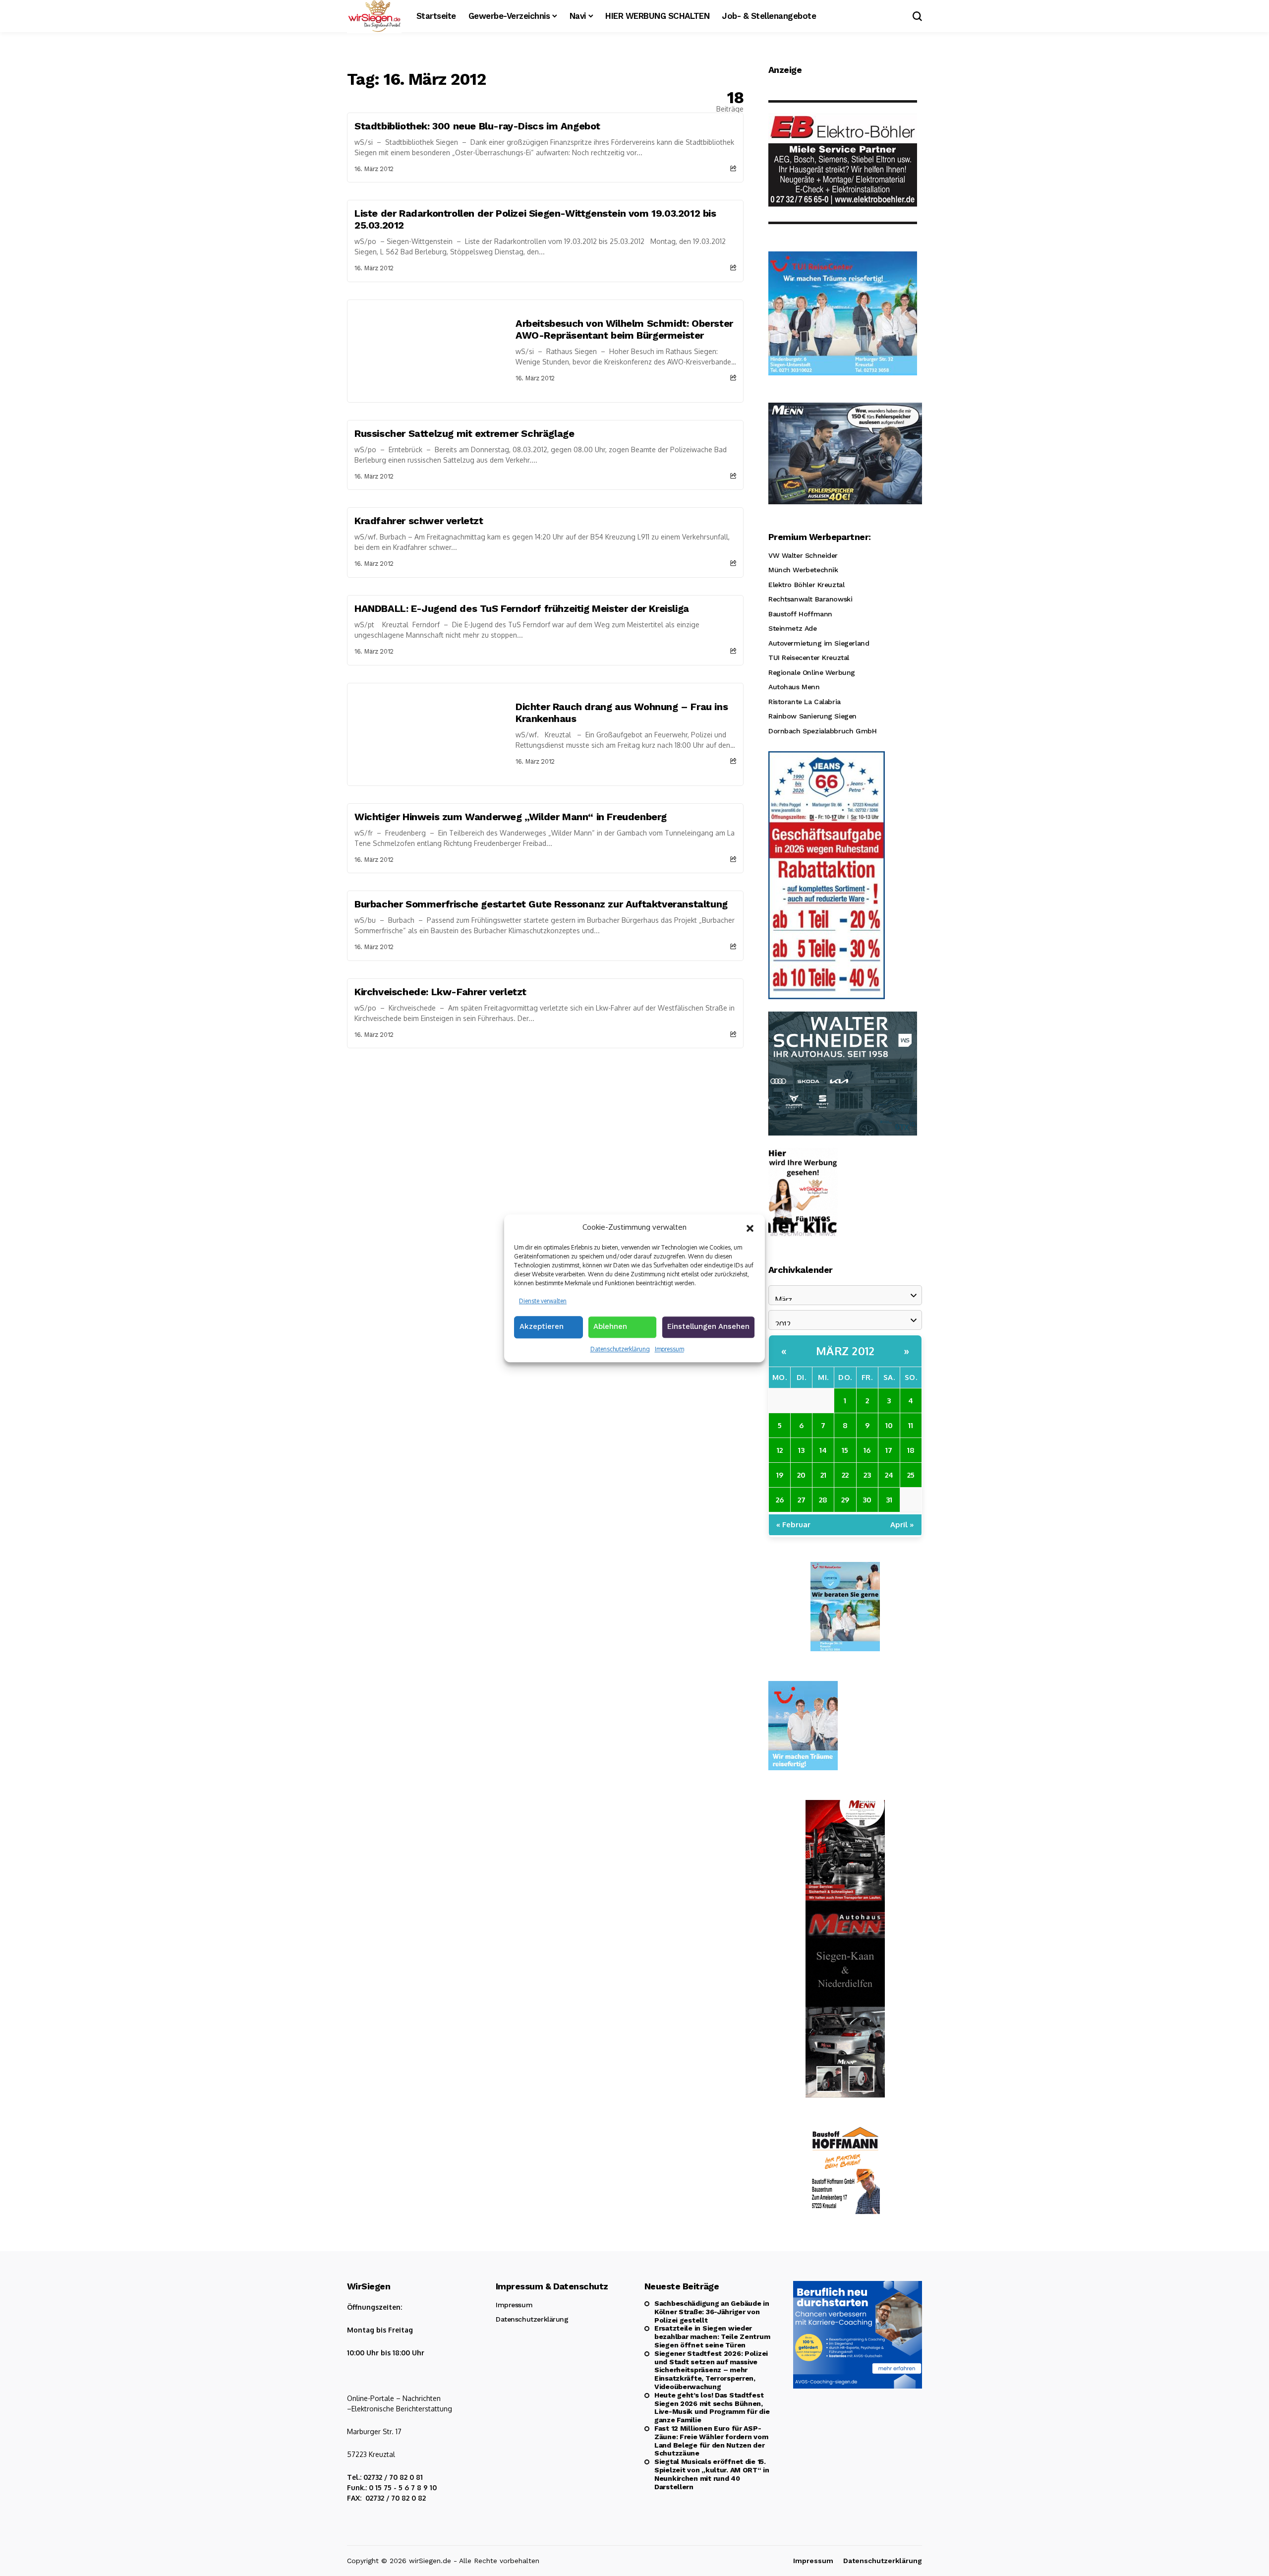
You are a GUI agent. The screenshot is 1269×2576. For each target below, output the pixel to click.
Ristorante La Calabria (805, 702)
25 (911, 1475)
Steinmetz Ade (793, 628)
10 (889, 1425)
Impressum (669, 1349)
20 (801, 1475)
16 (867, 1450)
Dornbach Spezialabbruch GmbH (822, 731)
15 (845, 1450)
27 (802, 1500)
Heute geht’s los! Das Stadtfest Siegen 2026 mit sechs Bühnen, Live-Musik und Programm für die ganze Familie (712, 2407)
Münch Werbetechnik (803, 570)
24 (889, 1475)
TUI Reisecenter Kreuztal (809, 658)
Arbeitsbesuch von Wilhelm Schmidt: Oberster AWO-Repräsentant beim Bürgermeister (624, 329)
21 (823, 1475)
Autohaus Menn (794, 687)
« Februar (793, 1525)
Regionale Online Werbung (812, 672)
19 (780, 1475)
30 (867, 1500)
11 (911, 1425)
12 (780, 1450)
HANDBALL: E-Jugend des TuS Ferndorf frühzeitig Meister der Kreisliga (522, 608)
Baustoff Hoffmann (800, 614)
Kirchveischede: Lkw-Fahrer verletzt (440, 992)
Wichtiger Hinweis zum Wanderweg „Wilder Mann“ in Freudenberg (511, 817)
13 (801, 1450)
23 (867, 1475)
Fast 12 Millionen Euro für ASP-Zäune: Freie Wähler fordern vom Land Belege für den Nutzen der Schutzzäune (711, 2441)
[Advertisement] (545, 1123)
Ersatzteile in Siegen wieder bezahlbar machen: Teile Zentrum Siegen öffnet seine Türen (712, 2336)
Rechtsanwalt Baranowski (810, 599)
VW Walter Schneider (803, 555)
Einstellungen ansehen (708, 1326)
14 (823, 1450)
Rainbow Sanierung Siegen (812, 716)
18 (911, 1450)
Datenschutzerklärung (620, 1349)
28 (823, 1500)
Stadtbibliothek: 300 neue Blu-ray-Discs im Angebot (477, 126)
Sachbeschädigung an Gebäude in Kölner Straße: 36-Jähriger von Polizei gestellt (712, 2312)
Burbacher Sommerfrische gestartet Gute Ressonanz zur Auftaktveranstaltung (541, 904)
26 (780, 1500)
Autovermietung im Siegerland (819, 643)
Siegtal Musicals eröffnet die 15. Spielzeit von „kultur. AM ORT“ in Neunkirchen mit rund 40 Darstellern (712, 2474)
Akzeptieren (542, 1326)
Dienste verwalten (543, 1300)
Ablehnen (610, 1326)
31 (889, 1500)
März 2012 (845, 1351)
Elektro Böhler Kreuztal (806, 585)
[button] (750, 1227)
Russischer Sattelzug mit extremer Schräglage (464, 433)
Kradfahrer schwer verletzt (419, 521)
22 (845, 1475)
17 (889, 1450)
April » (902, 1525)
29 (845, 1500)
